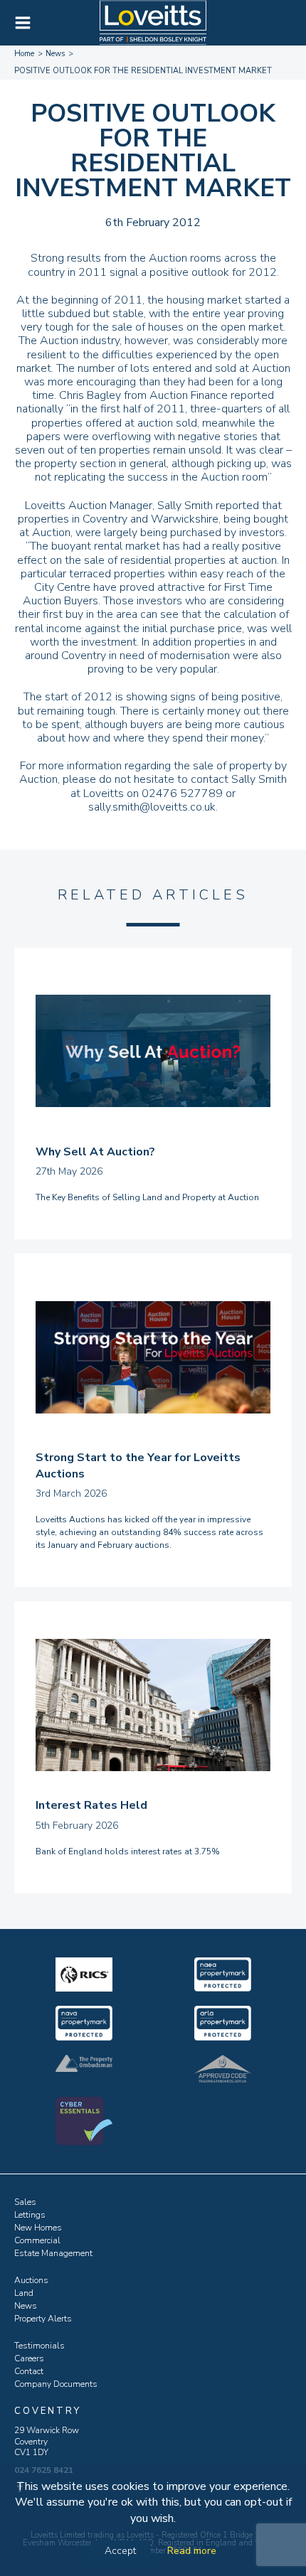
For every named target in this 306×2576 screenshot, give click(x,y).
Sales (25, 2202)
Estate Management (53, 2253)
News (26, 2306)
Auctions (31, 2280)
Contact (29, 2371)
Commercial (37, 2240)
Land (24, 2293)
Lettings (30, 2215)
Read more (192, 2551)
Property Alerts (43, 2319)
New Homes (38, 2228)
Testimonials (39, 2346)
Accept (120, 2551)
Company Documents (56, 2384)
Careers (29, 2358)
